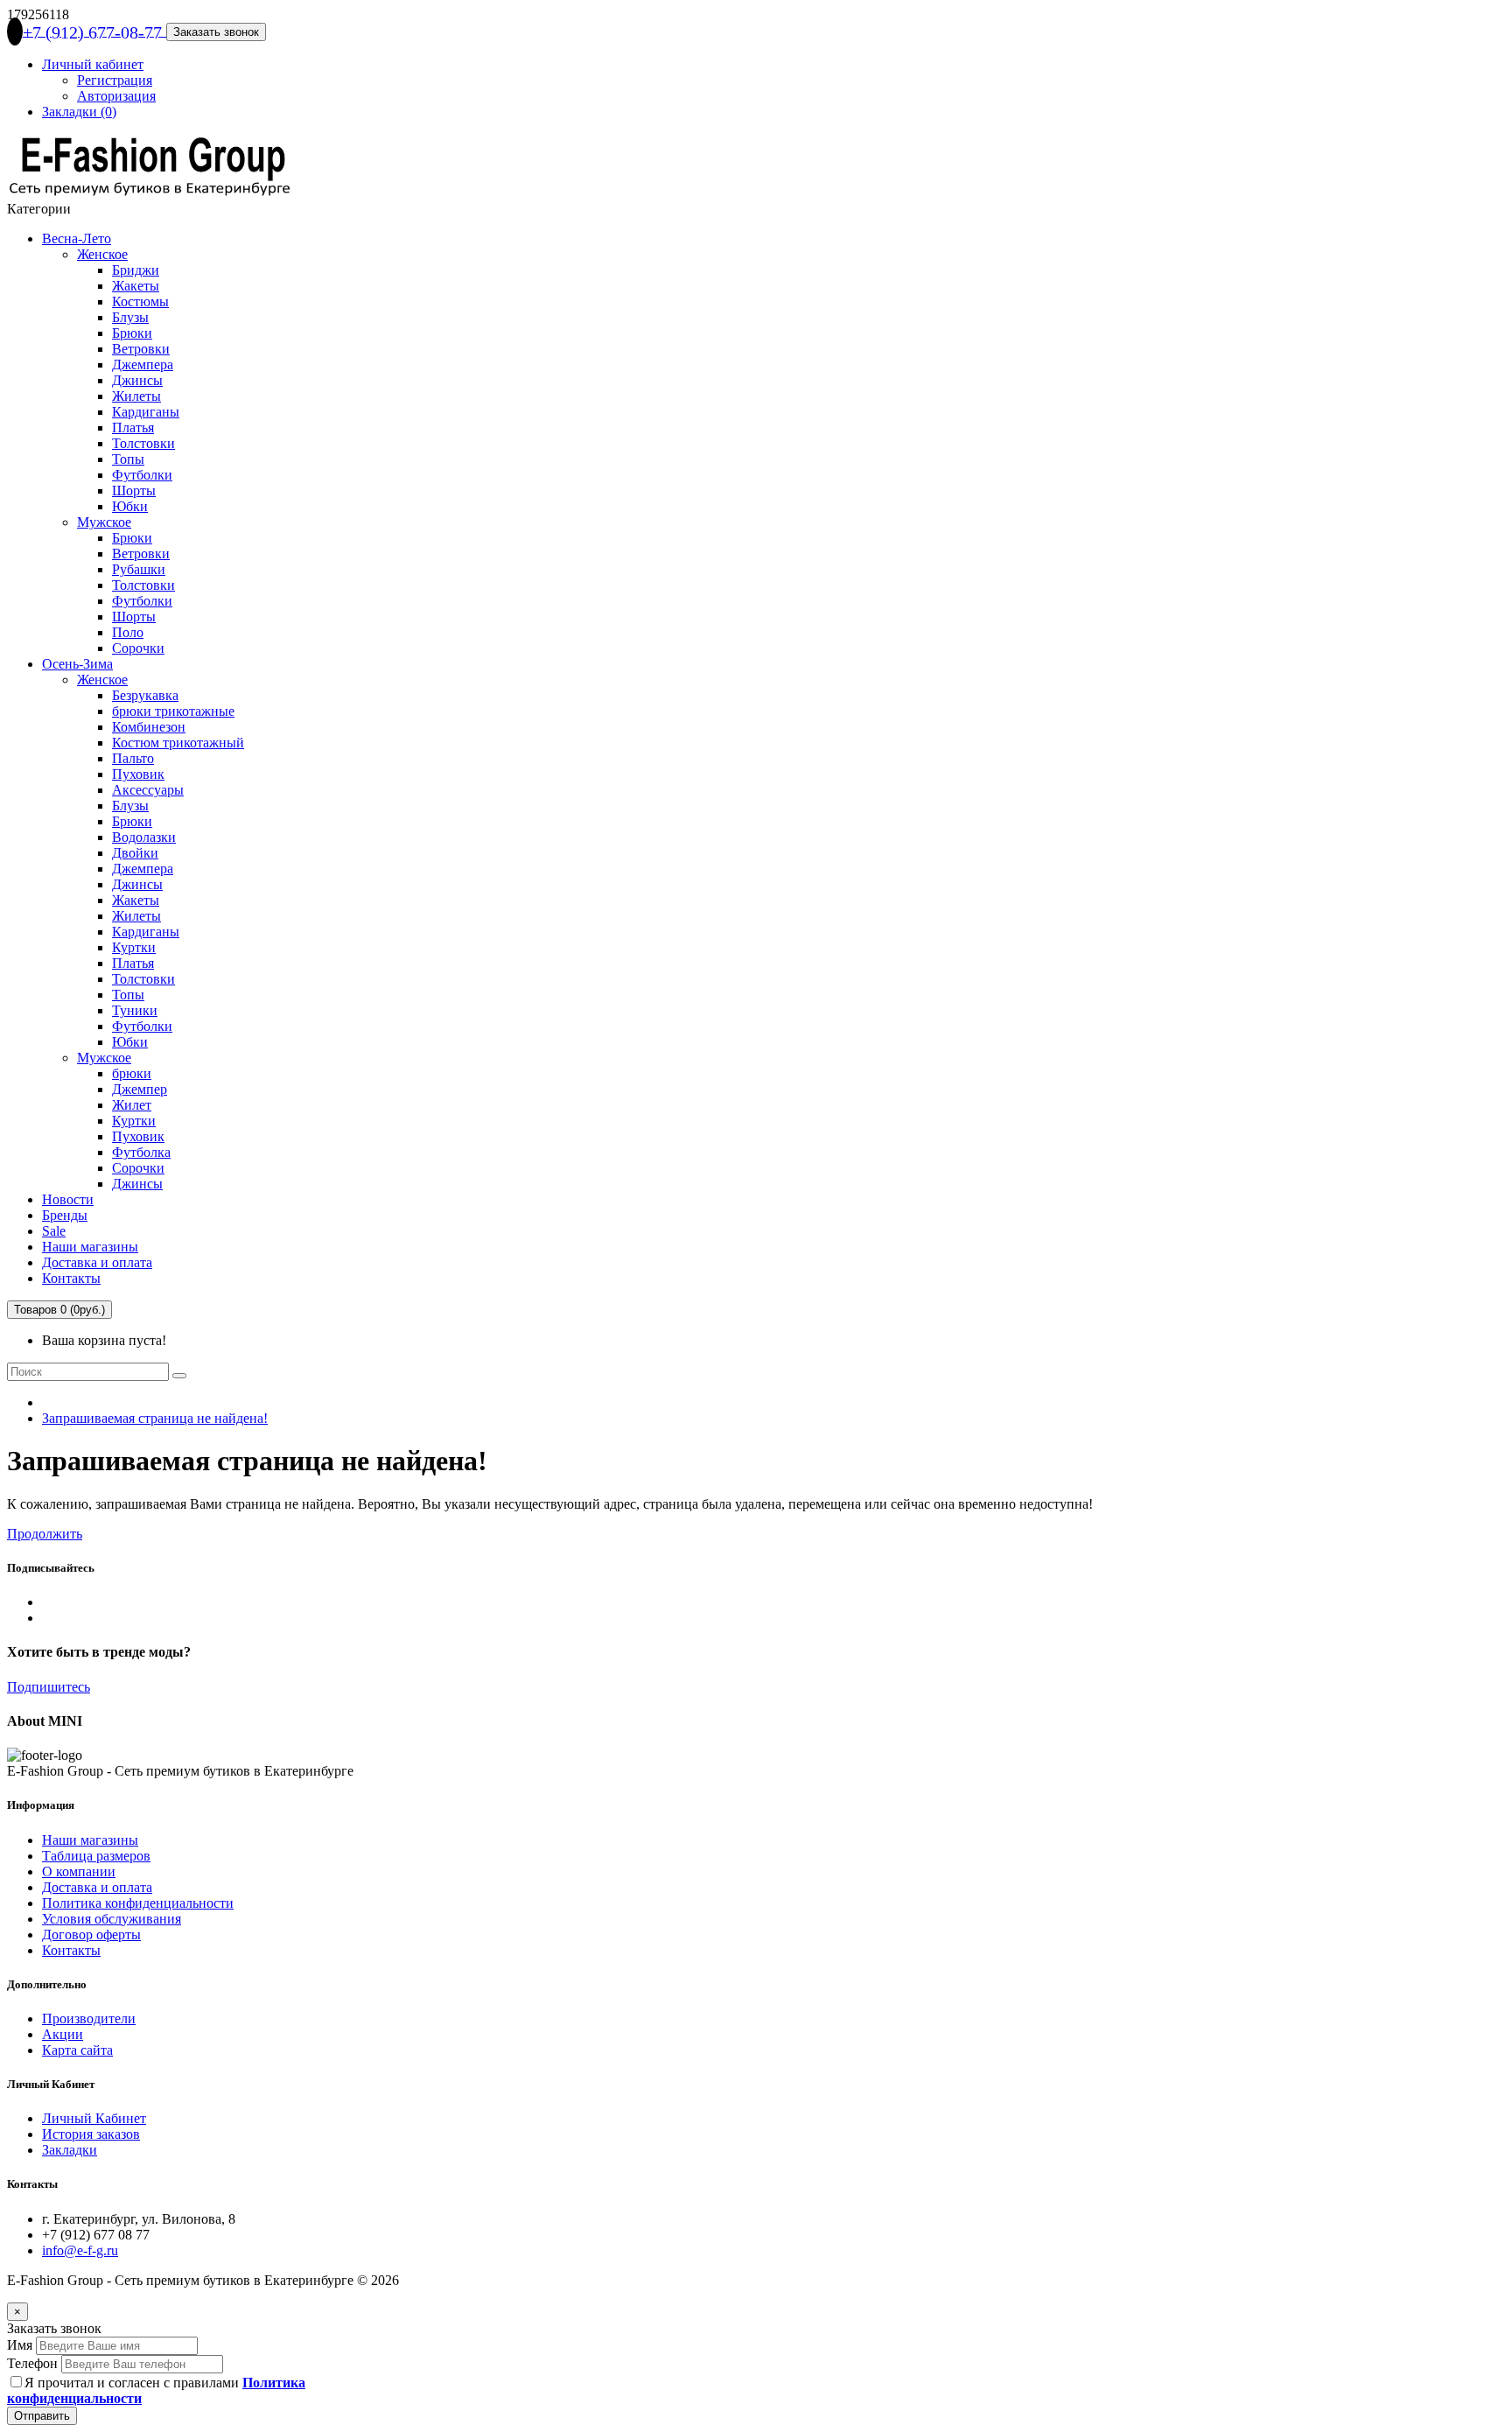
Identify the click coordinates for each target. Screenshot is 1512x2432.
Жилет (132, 1105)
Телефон (32, 2363)
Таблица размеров (96, 1856)
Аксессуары (148, 790)
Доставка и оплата (97, 1262)
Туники (135, 1010)
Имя (20, 2345)
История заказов (91, 2134)
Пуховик (138, 774)
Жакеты (136, 286)
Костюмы (140, 301)
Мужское (104, 522)
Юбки (130, 506)
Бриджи (136, 270)
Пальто (133, 758)
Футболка (141, 1152)
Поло (128, 632)
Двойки (135, 853)
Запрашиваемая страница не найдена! (155, 1418)
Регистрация (115, 80)
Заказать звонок (216, 32)
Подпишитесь (49, 1687)
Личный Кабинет (94, 2118)
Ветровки (141, 349)
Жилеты (136, 396)
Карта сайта (77, 2050)
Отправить (42, 2416)
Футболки (142, 475)
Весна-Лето (77, 238)
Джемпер (140, 1089)
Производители (89, 2018)
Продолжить (45, 1534)
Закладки (70, 2150)
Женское (102, 254)
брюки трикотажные (173, 711)
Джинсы (137, 380)
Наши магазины (90, 1247)
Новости (68, 1199)
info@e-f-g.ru (80, 2250)
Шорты (134, 491)
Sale (54, 1231)
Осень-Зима (77, 664)
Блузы (130, 317)
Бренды (65, 1215)
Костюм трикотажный (178, 743)
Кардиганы (146, 412)
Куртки (134, 947)
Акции (63, 2034)
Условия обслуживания (112, 1919)
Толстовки (143, 443)
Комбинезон (149, 727)
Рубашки (139, 569)
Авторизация (116, 96)
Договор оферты (91, 1934)
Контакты (71, 1278)
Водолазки (144, 837)
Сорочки (138, 648)
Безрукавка (145, 695)
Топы (128, 459)
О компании (79, 1871)
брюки (132, 1073)
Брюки (132, 333)
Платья (133, 428)
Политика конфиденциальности (138, 1903)
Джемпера (143, 364)
